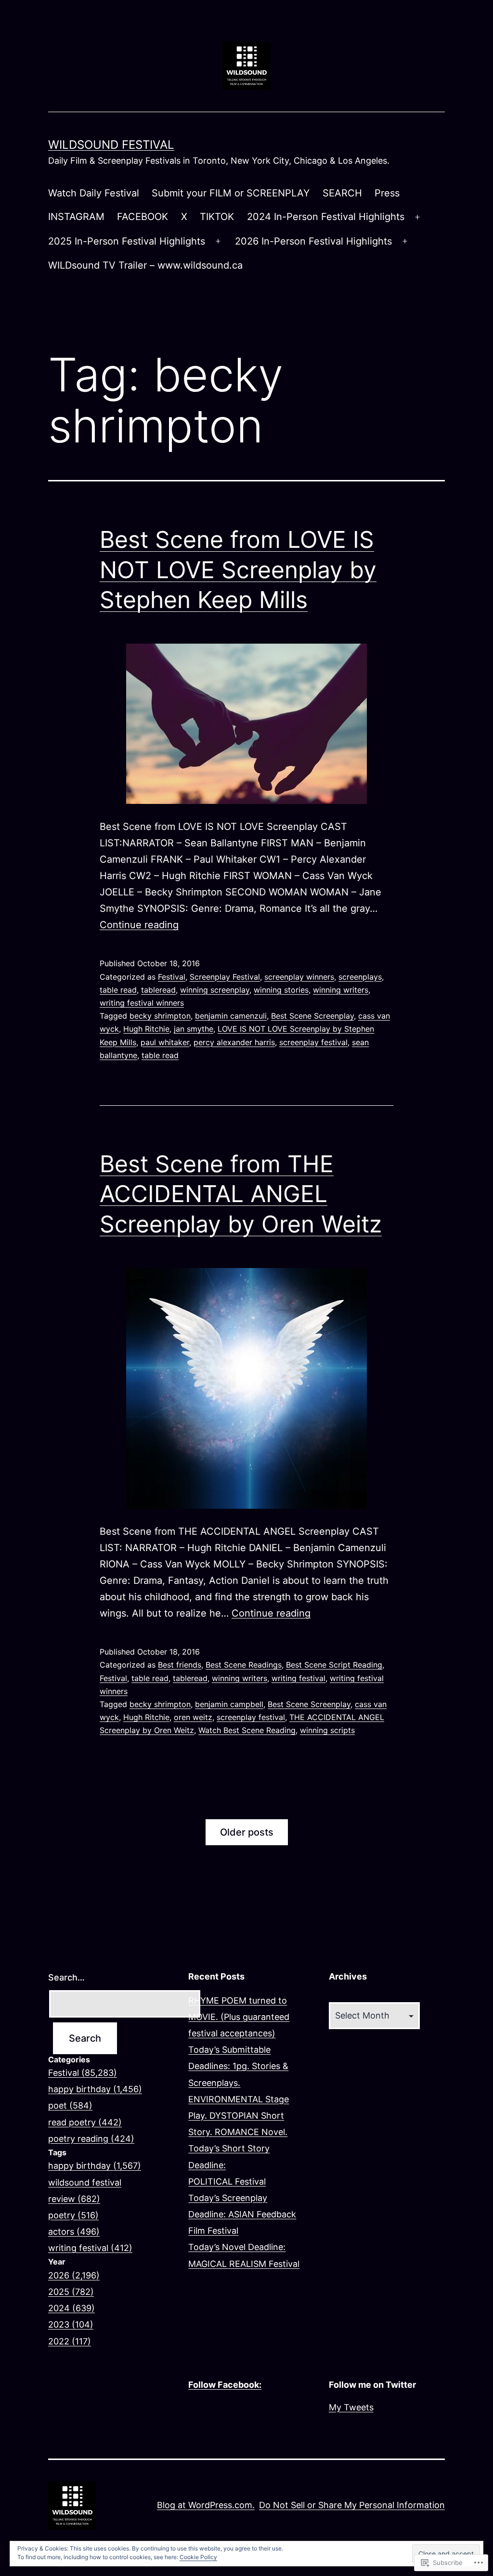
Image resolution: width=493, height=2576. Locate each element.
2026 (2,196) (74, 2275)
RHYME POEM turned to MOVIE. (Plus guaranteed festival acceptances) (239, 2017)
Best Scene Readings (244, 1665)
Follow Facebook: (225, 2385)
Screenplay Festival (225, 977)
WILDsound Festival (111, 145)
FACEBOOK (143, 217)
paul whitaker (165, 1042)
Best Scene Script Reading (334, 1665)
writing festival (298, 1678)
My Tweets (351, 2407)
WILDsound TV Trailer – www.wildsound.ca (145, 265)
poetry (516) (73, 2215)
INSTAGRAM (76, 217)
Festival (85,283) (83, 2073)
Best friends (180, 1665)
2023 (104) (71, 2324)
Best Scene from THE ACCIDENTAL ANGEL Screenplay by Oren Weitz (241, 1194)
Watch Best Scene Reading (247, 1730)
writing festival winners (142, 1003)
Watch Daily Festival (94, 193)
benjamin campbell (229, 1704)
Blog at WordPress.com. (206, 2505)
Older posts (247, 1832)
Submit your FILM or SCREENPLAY (231, 193)
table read (118, 990)
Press (387, 193)
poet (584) (70, 2105)
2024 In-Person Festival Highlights (326, 217)
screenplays (360, 977)
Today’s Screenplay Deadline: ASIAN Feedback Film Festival (242, 2214)
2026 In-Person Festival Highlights (313, 241)
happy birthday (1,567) (95, 2166)
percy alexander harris (234, 1042)
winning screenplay (215, 990)
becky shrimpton (160, 1016)
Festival (172, 977)
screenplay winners (299, 977)
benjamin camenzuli (231, 1016)
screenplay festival (313, 1042)
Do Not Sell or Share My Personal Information (352, 2505)
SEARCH (342, 193)
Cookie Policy (198, 2557)
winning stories (281, 990)
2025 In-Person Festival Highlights (127, 241)
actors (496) (74, 2232)
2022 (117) (70, 2341)
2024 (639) (71, 2308)
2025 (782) (71, 2292)
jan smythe (194, 1029)
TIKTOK (217, 217)
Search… (66, 1977)
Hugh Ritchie (146, 1029)
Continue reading (139, 925)
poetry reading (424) (91, 2139)
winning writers (341, 990)
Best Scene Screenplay (312, 1016)
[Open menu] (417, 217)
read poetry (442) (85, 2122)
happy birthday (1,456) (95, 2089)
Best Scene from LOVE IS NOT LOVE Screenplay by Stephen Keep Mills (238, 570)
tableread (158, 990)
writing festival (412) (90, 2248)
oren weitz (193, 1717)
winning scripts (327, 1730)
